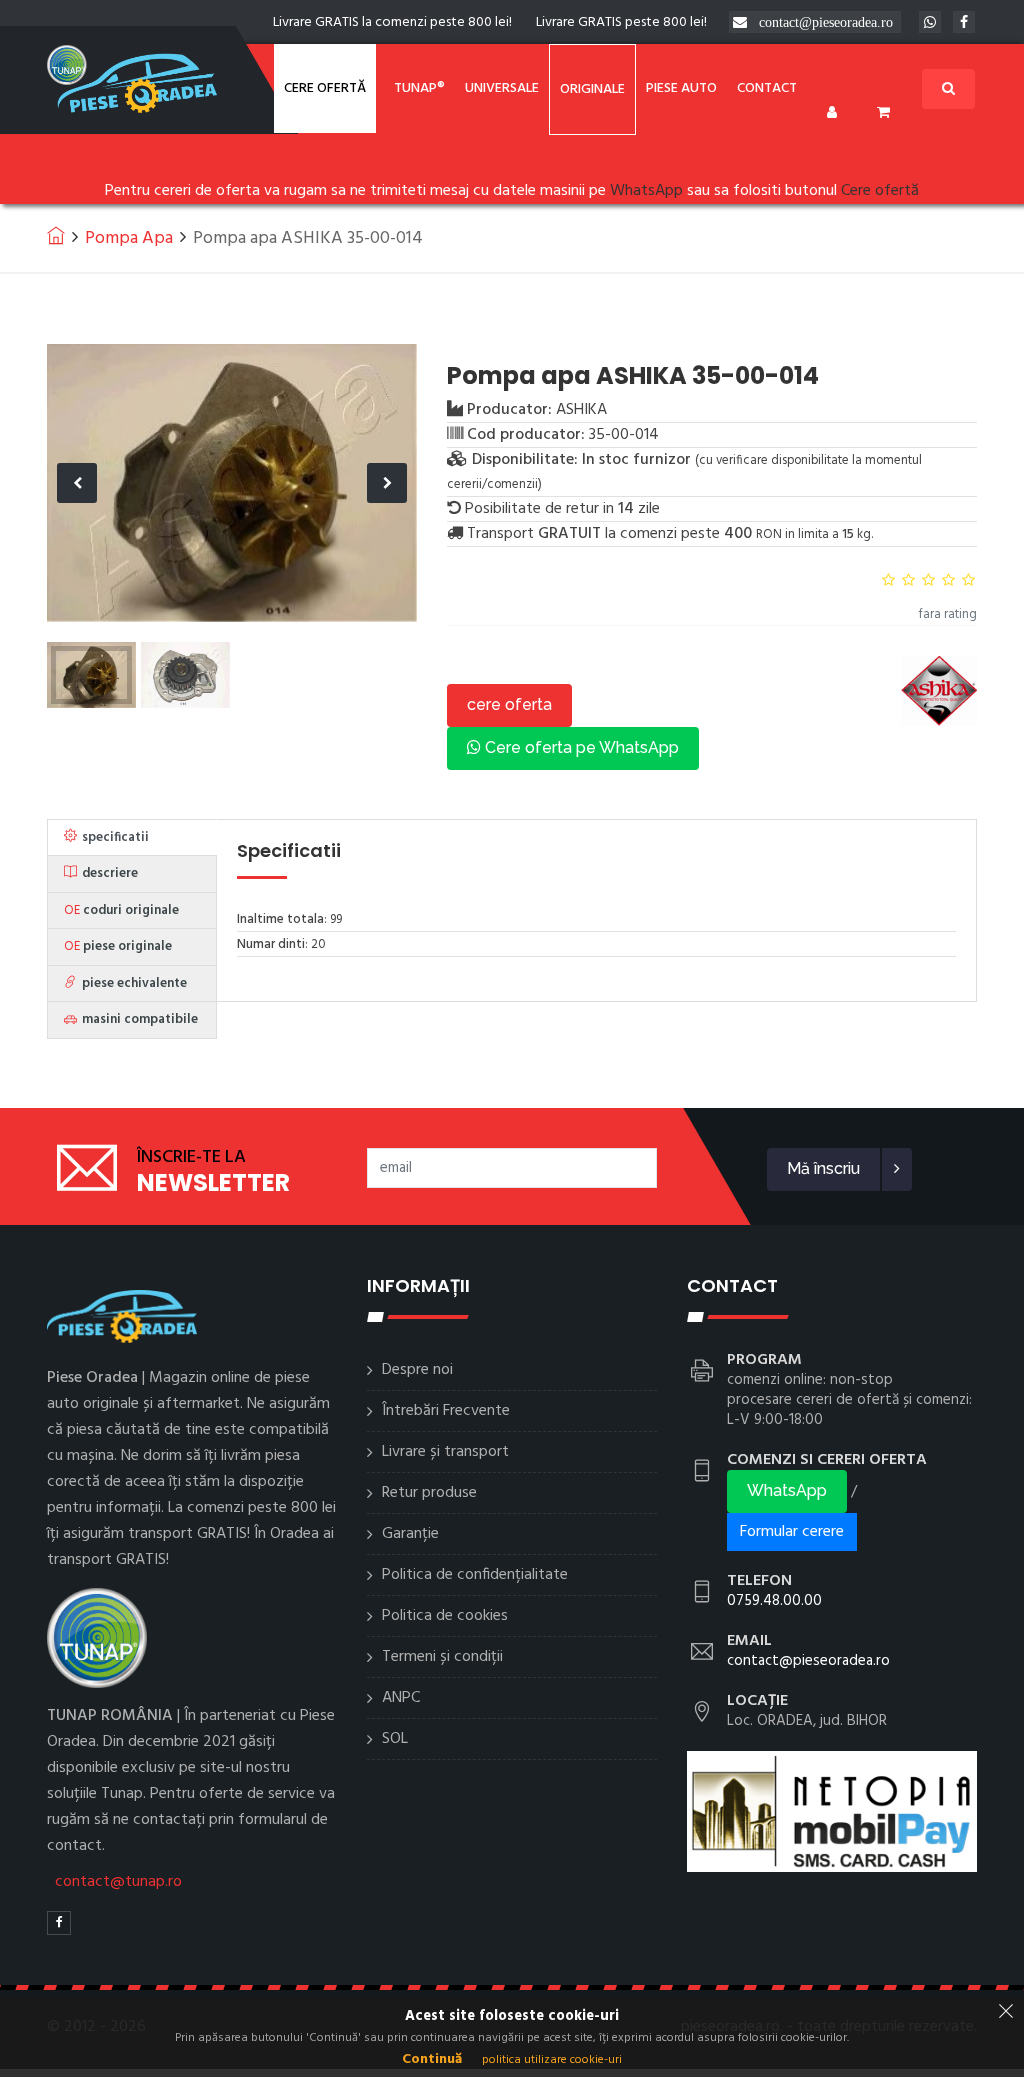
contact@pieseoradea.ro (826, 22)
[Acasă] (56, 235)
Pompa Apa (129, 238)
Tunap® (419, 88)
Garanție (410, 1534)
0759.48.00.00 (774, 1601)
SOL (395, 1739)
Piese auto (681, 88)
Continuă (432, 2059)
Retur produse (429, 1493)
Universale (502, 88)
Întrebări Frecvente (446, 1411)
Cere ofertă (325, 88)
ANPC (401, 1698)
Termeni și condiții (442, 1657)
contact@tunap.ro (118, 1882)
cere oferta (509, 704)
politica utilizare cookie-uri (552, 2060)
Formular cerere (792, 1532)
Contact (767, 88)
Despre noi (417, 1370)
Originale (592, 89)
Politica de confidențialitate (475, 1575)
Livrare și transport (445, 1452)
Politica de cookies (445, 1616)
